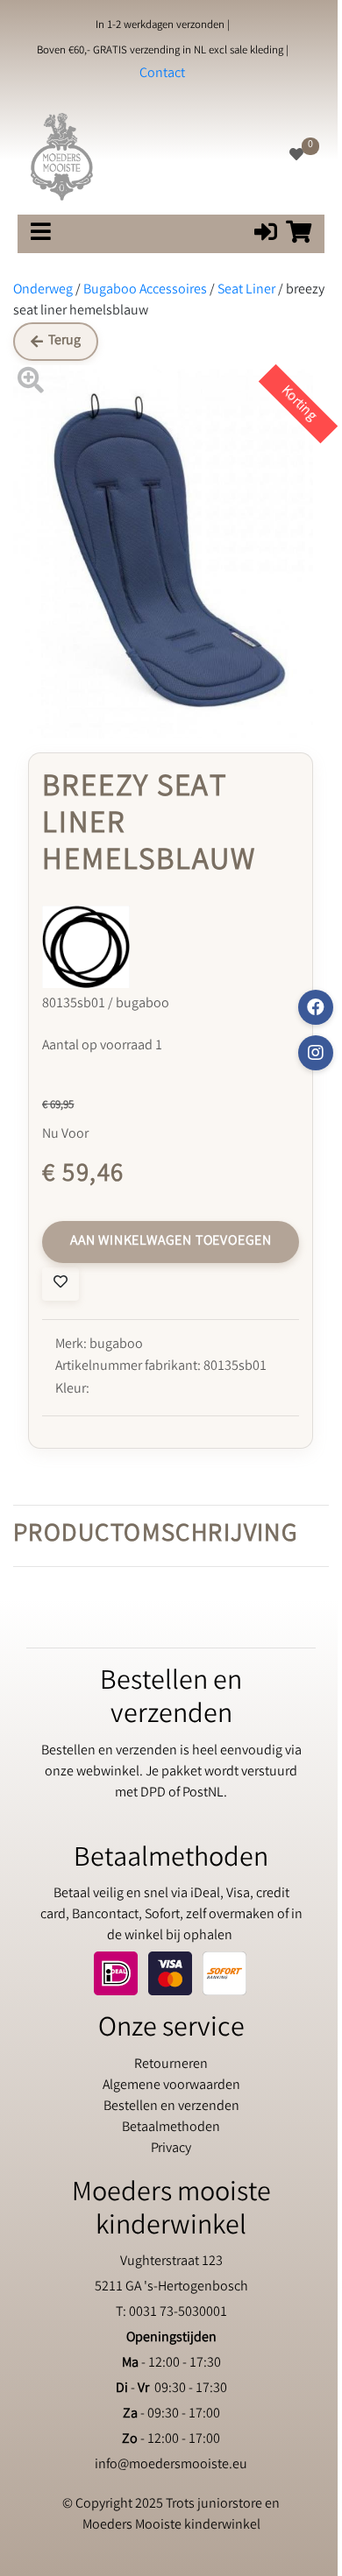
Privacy (171, 2149)
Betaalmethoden (171, 2128)
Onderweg (43, 290)
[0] (296, 156)
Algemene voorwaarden (171, 2086)
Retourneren (171, 2065)
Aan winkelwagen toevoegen (171, 1242)
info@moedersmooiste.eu (171, 2465)
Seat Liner (246, 290)
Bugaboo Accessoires (145, 290)
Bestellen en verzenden (171, 2107)
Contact (162, 74)
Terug (64, 341)
